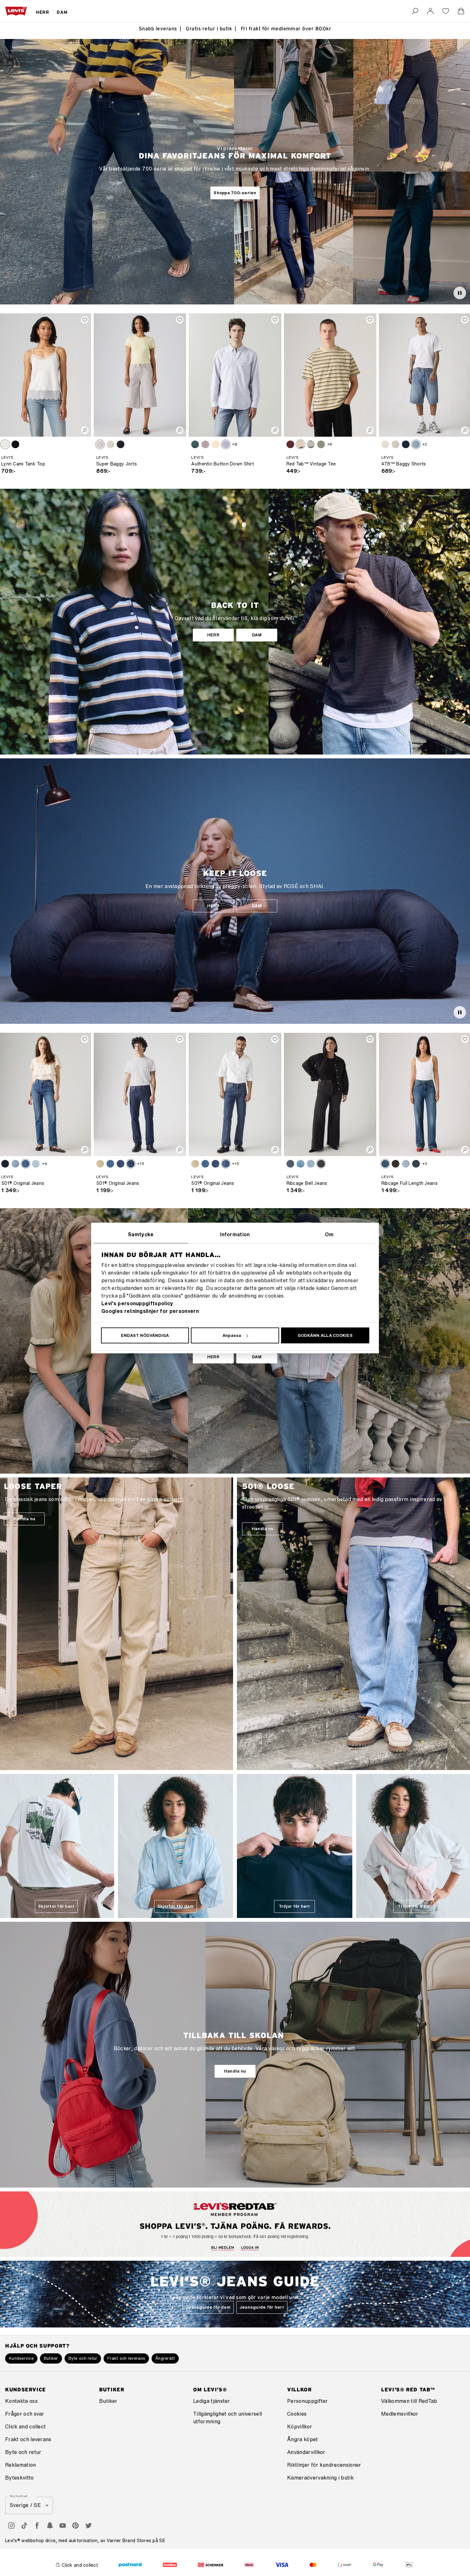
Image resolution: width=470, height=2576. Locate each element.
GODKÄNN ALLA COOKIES (325, 1335)
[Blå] (195, 444)
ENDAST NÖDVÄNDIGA (145, 1335)
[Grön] (321, 444)
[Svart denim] (321, 1164)
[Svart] (15, 444)
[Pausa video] (460, 293)
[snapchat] (50, 2526)
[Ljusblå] (110, 444)
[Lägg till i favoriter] (85, 320)
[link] (430, 11)
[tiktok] (24, 2526)
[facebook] (37, 2526)
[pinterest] (75, 2526)
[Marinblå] (416, 1164)
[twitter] (88, 2526)
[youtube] (63, 2526)
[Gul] (215, 444)
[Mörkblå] (121, 1164)
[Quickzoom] (85, 430)
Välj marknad (19, 2496)
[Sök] (415, 11)
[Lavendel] (205, 444)
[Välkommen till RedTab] (203, 2242)
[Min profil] (270, 2241)
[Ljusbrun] (5, 444)
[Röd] (290, 444)
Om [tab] (329, 1234)
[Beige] (100, 1164)
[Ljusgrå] (100, 444)
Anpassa (232, 1335)
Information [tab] (235, 1234)
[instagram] (12, 2526)
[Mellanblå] (416, 444)
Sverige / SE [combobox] (25, 2505)
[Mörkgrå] (396, 1164)
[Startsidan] (16, 11)
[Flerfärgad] (301, 444)
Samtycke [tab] (141, 1234)
